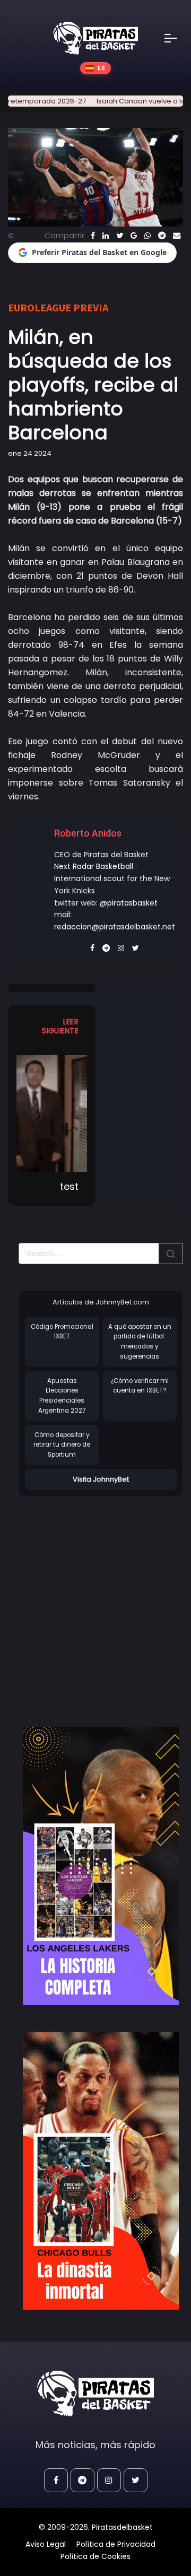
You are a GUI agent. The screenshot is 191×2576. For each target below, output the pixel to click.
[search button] (171, 1254)
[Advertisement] (95, 1600)
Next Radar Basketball (94, 866)
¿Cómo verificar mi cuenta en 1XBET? (140, 1386)
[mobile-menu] (178, 38)
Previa (91, 307)
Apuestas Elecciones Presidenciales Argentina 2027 (62, 1396)
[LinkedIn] (106, 236)
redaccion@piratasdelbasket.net (115, 927)
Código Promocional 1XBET (62, 1332)
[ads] (101, 1866)
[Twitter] (120, 236)
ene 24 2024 (30, 453)
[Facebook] (93, 236)
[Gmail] (134, 236)
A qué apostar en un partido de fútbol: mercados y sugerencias (140, 1342)
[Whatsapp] (147, 236)
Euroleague (40, 307)
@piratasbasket (129, 903)
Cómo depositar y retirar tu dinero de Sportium (62, 1445)
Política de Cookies (95, 2556)
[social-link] (56, 2480)
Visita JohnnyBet (101, 1479)
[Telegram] (162, 236)
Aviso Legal (46, 2544)
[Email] (177, 236)
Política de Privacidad (116, 2544)
